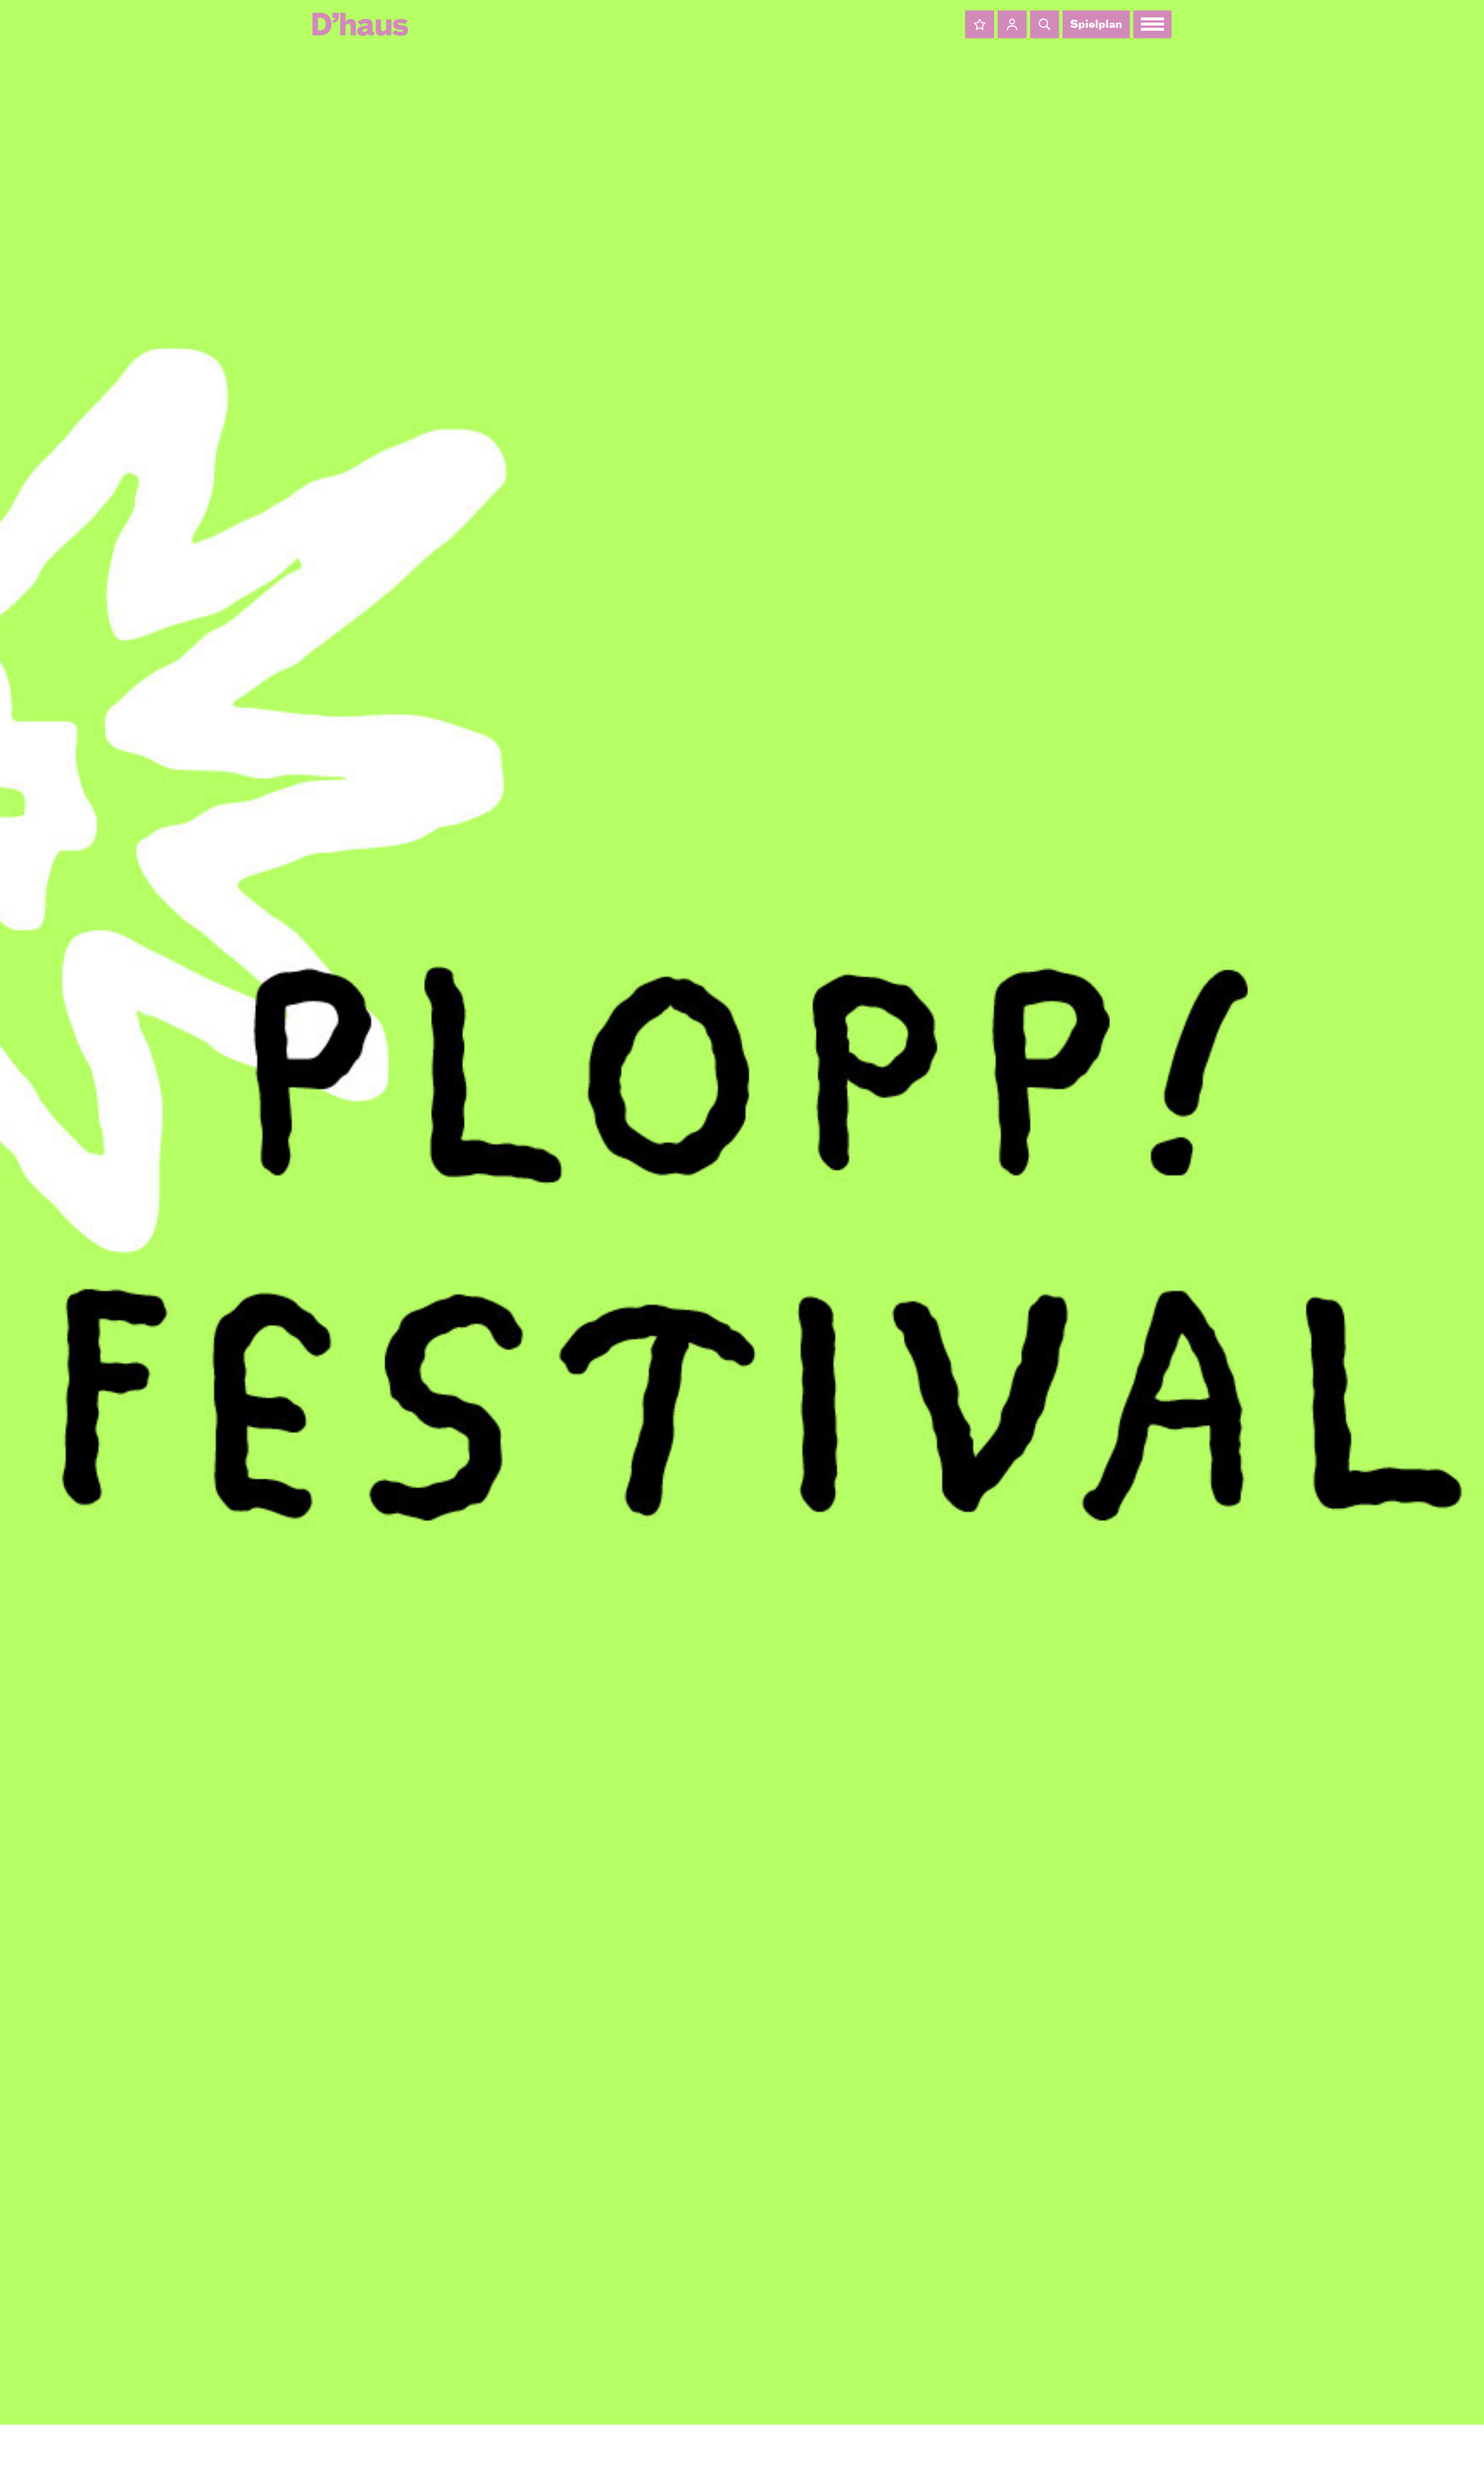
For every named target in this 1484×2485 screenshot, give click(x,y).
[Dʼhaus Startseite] (360, 24)
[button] (980, 24)
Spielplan (1096, 25)
